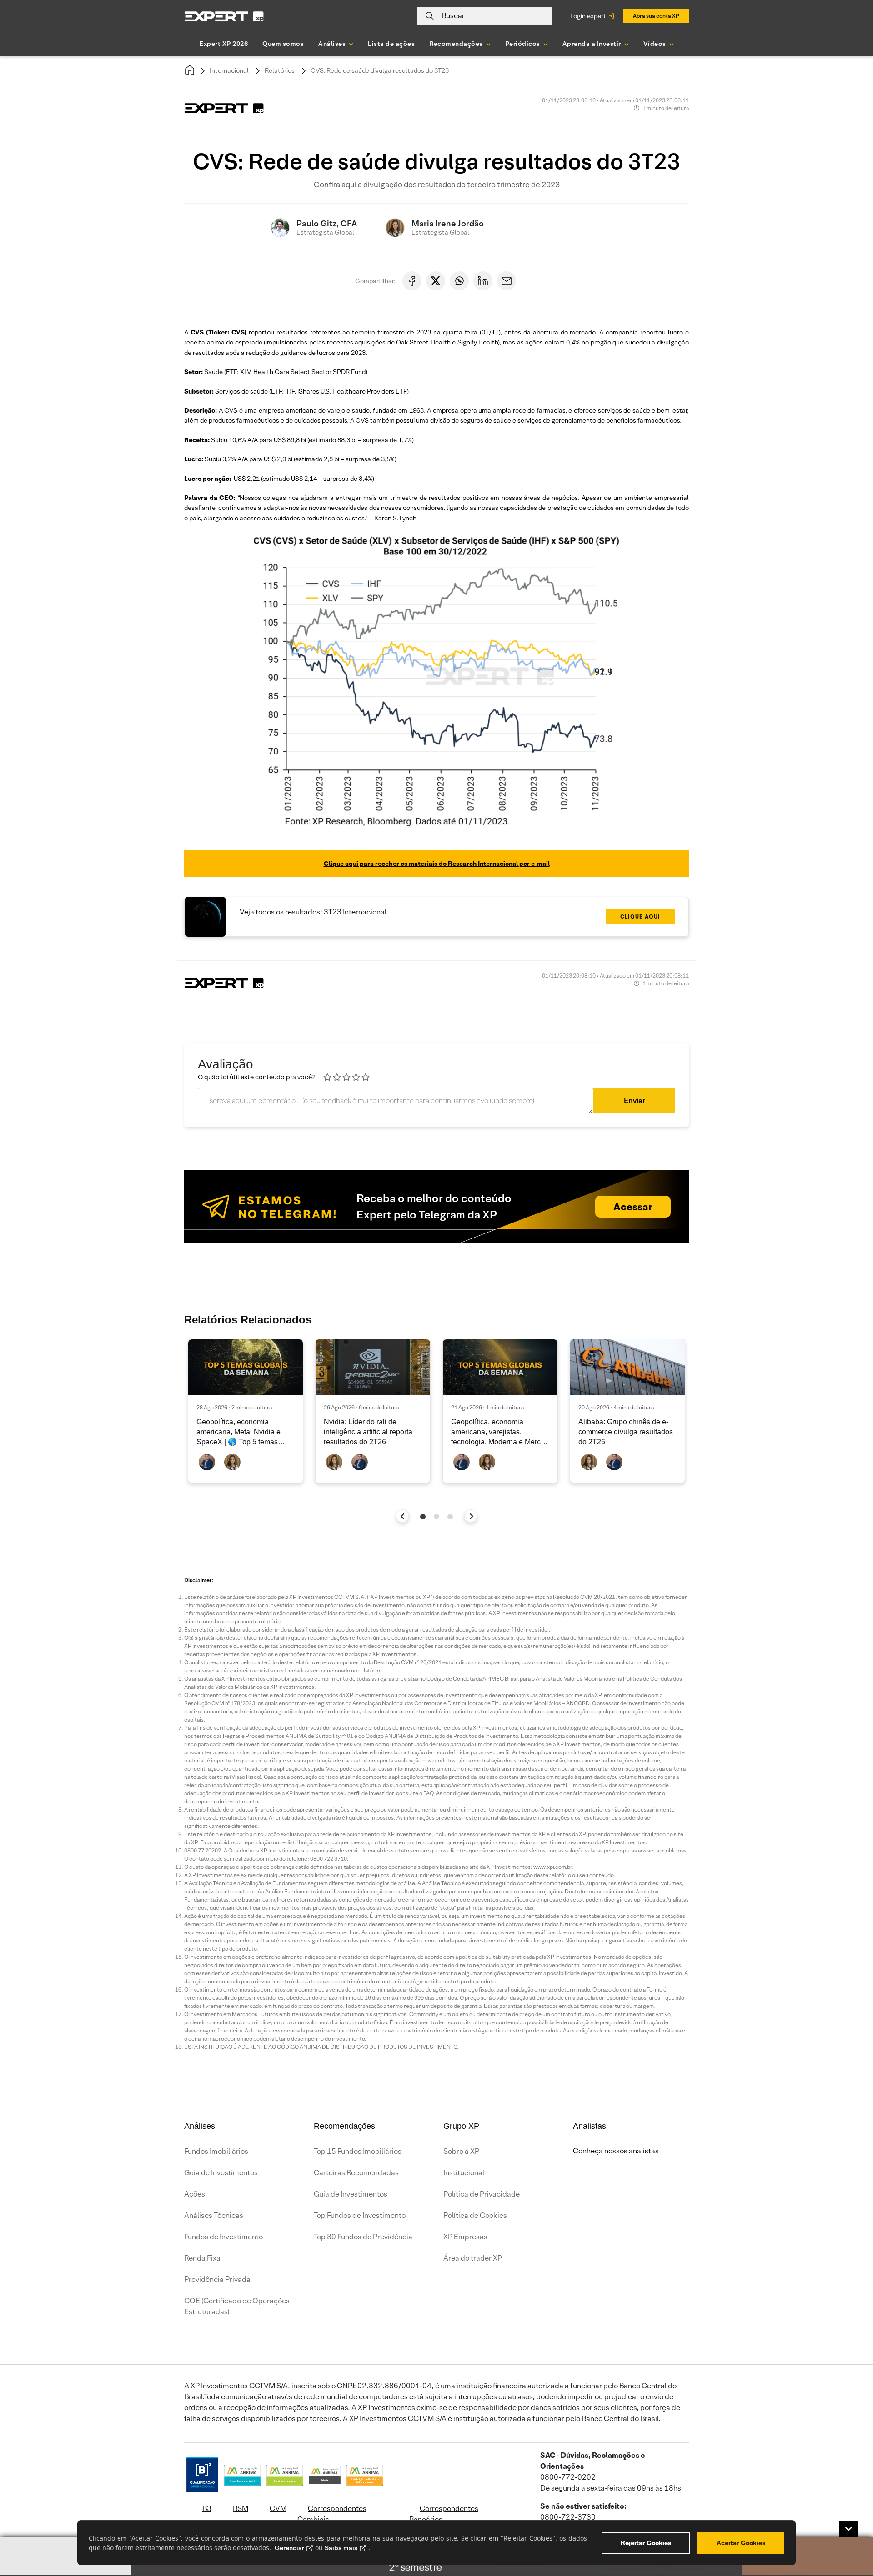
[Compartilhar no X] (436, 281)
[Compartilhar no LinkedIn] (483, 281)
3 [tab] (450, 1517)
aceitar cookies (741, 2543)
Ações (195, 2194)
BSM (241, 2509)
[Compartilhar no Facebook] (412, 281)
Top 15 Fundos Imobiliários (358, 2151)
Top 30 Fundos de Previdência (363, 2237)
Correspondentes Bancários (444, 2514)
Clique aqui (640, 916)
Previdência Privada (217, 2279)
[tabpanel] (246, 1411)
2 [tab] (436, 1517)
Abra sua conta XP (656, 16)
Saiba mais (341, 2548)
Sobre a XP (461, 2151)
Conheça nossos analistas (616, 2151)
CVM (278, 2509)
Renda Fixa (202, 2258)
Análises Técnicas (214, 2215)
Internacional (229, 70)
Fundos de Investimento (223, 2237)
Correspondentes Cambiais (332, 2514)
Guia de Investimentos (221, 2173)
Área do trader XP (473, 2258)
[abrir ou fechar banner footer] (848, 2529)
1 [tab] (423, 1517)
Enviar (635, 1101)
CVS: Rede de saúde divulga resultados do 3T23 (380, 70)
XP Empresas (465, 2237)
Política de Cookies (475, 2215)
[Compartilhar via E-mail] (507, 281)
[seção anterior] (403, 1516)
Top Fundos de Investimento (360, 2215)
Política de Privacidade (482, 2194)
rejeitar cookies (646, 2543)
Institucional (464, 2173)
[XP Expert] (224, 16)
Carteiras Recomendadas (356, 2173)
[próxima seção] (471, 1516)
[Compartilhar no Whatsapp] (459, 281)
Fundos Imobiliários (216, 2151)
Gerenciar (289, 2548)
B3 (207, 2509)
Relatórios (280, 70)
